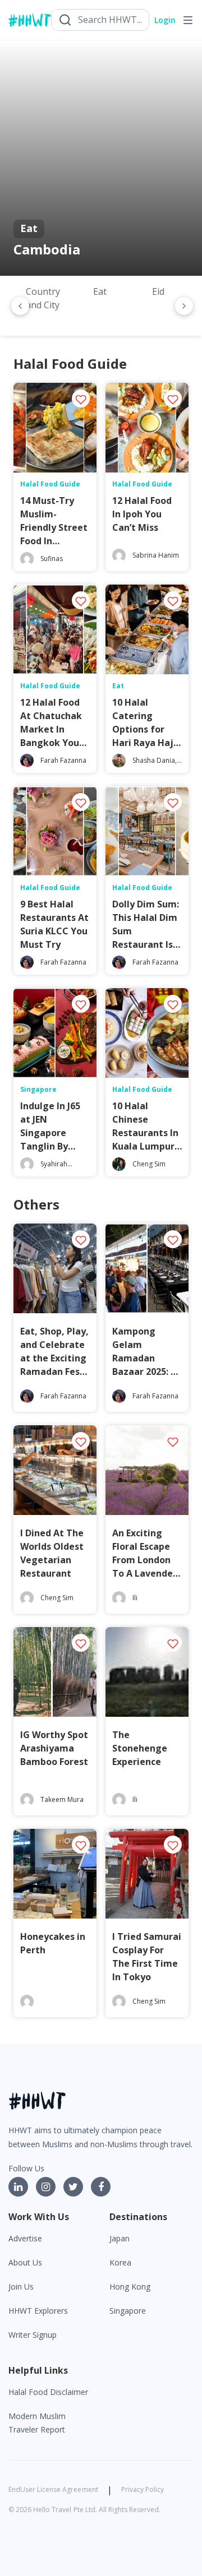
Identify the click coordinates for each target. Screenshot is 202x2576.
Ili (135, 1598)
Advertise (25, 2238)
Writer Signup (33, 2335)
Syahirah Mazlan (54, 1169)
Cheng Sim (149, 1164)
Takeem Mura (62, 1799)
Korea (120, 2262)
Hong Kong (130, 2287)
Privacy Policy (143, 2489)
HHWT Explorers (38, 2311)
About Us (25, 2262)
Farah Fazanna (63, 760)
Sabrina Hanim (156, 555)
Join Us (21, 2287)
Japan (120, 2238)
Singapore (128, 2311)
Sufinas (52, 559)
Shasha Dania (154, 760)
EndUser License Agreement (53, 2489)
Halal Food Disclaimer (48, 2392)
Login (165, 20)
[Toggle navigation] (188, 20)
